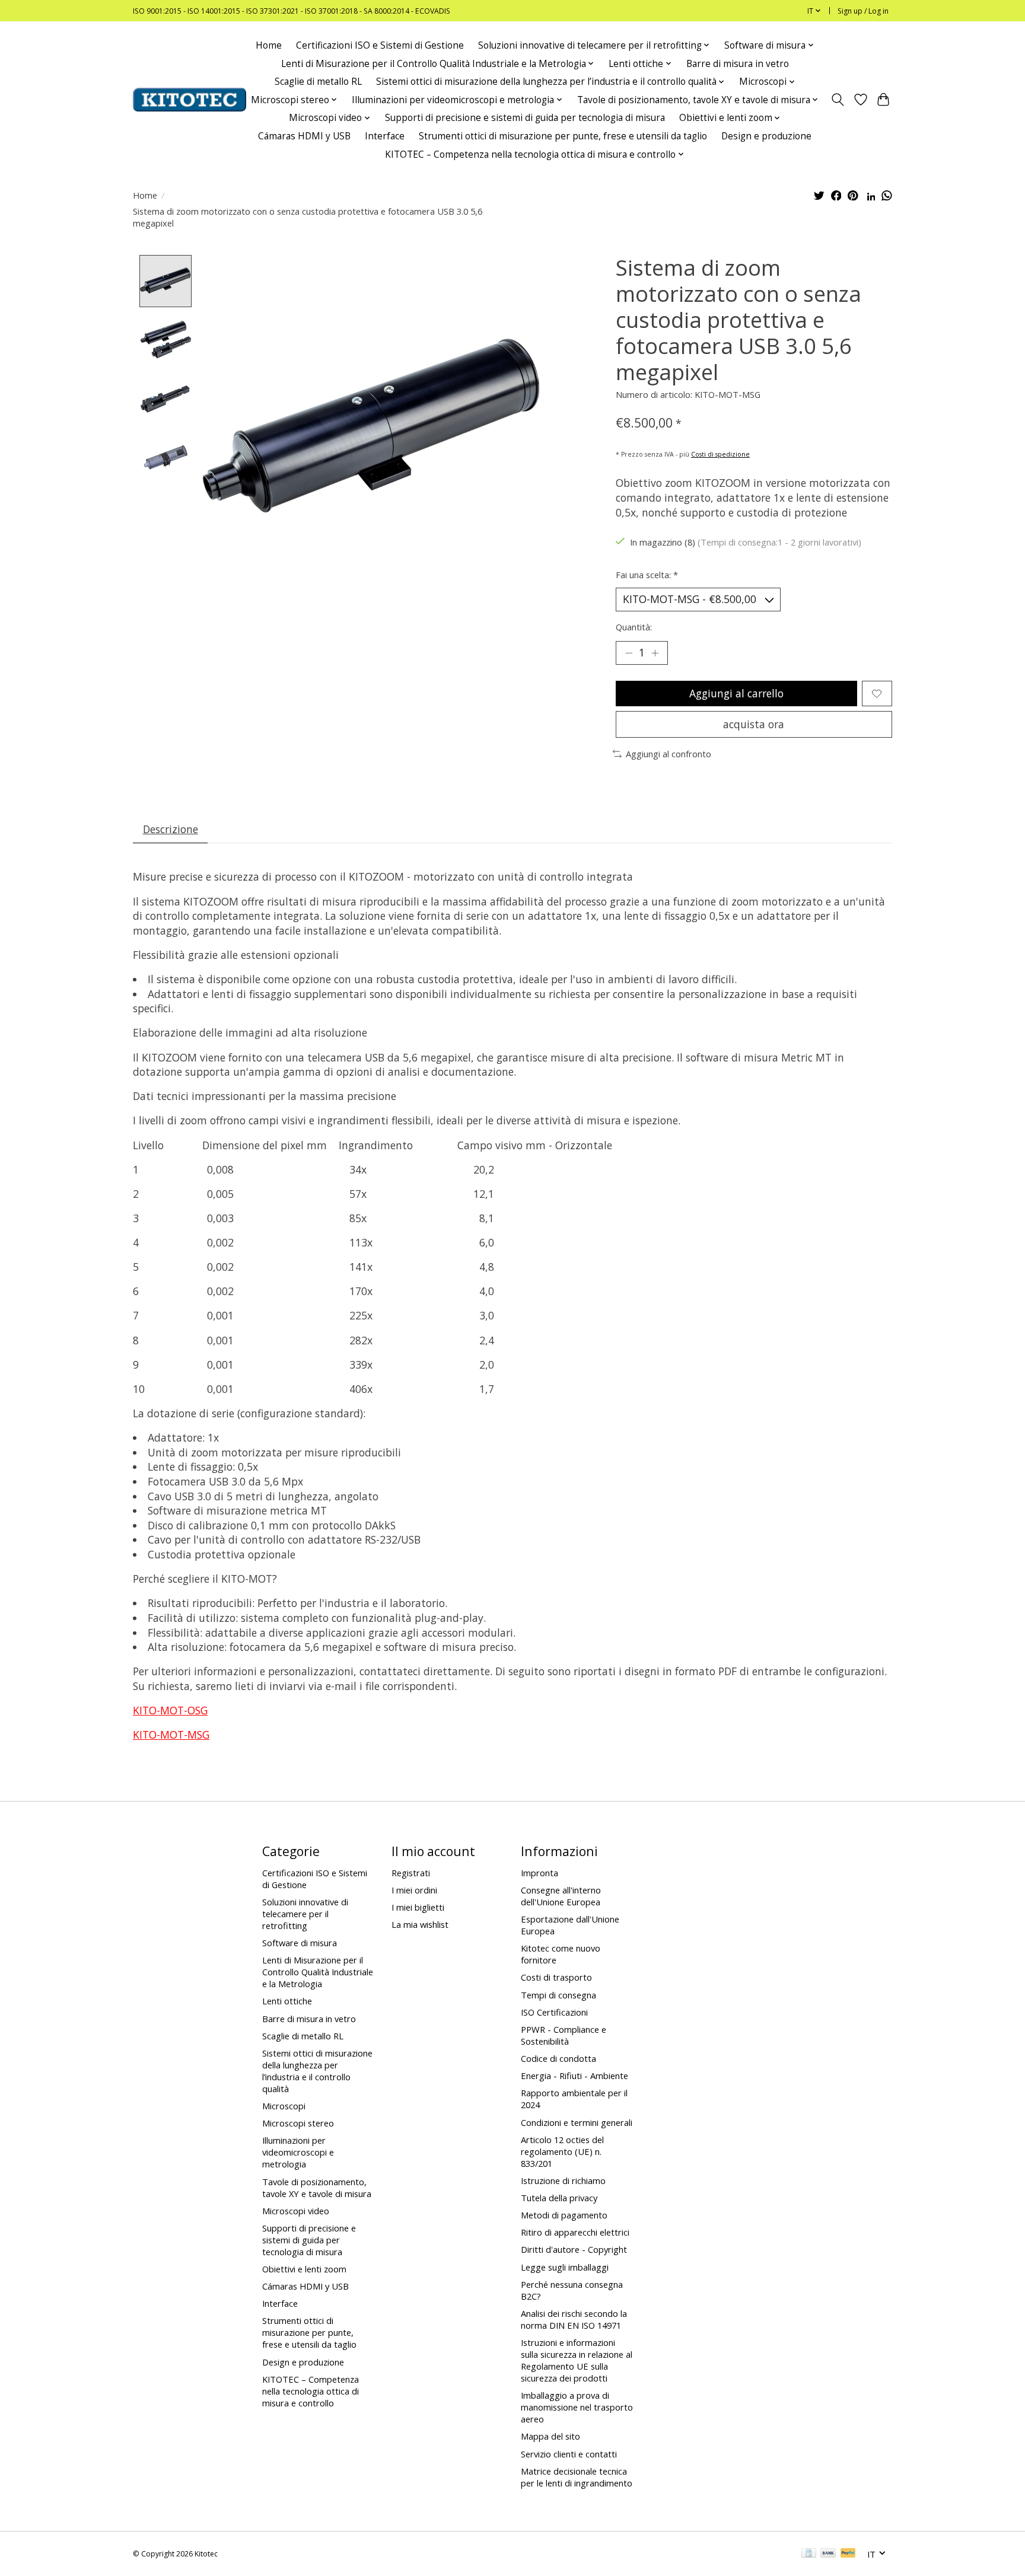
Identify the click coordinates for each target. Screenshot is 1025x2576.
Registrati (411, 1873)
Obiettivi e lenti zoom (304, 2269)
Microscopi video (296, 2211)
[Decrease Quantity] (629, 653)
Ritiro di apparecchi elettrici (575, 2232)
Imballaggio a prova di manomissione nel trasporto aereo (577, 2407)
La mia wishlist (420, 1924)
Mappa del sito (550, 2436)
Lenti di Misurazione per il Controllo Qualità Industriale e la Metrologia (318, 1972)
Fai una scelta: (647, 575)
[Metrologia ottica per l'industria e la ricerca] (190, 100)
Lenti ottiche (287, 2001)
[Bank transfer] (828, 2554)
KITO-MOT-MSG (171, 1735)
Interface (385, 136)
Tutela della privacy (559, 2198)
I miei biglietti (418, 1907)
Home (269, 45)
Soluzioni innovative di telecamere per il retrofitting (305, 1914)
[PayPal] (848, 2554)
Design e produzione (766, 136)
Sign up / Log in (863, 11)
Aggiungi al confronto (669, 754)
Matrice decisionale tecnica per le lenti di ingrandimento (577, 2477)
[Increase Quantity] (655, 653)
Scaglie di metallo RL (318, 82)
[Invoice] (809, 2554)
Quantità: (634, 627)
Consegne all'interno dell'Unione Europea (561, 1896)
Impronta (539, 1873)
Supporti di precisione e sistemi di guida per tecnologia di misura (525, 118)
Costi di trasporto (556, 1977)
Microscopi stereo (298, 2123)
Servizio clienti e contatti (569, 2454)
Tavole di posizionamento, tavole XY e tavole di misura (317, 2188)
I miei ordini (414, 1890)
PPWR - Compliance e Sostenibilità (564, 2035)
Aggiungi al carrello (736, 693)
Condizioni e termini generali (577, 2122)
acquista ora (754, 724)
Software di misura (300, 1943)
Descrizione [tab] (171, 829)
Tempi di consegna (558, 1995)
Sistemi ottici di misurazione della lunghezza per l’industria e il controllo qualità (317, 2071)
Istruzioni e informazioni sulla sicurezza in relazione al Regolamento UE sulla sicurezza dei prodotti (577, 2360)
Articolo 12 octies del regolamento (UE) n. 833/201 (562, 2151)
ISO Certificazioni (554, 2012)
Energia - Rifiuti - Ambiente (574, 2076)
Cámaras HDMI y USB (304, 136)
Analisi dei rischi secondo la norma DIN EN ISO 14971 (574, 2319)
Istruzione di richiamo (563, 2180)
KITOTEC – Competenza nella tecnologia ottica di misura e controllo (311, 2391)
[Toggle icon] (838, 100)
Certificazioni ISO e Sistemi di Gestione (380, 45)
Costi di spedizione (720, 454)
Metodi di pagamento (564, 2215)
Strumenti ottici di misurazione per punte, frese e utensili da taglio (563, 136)
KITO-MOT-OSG (170, 1710)
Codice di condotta (558, 2058)
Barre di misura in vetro (738, 64)
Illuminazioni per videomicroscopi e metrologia (298, 2152)
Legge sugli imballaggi (565, 2267)
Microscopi (284, 2106)
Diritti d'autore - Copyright (574, 2249)
